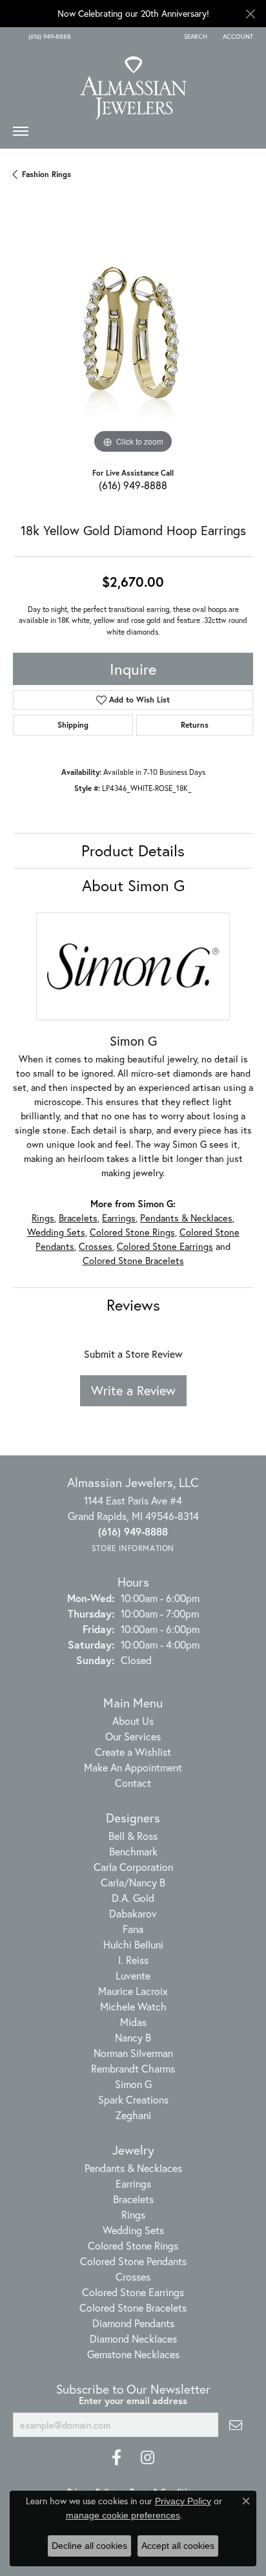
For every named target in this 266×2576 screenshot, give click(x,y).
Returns (195, 725)
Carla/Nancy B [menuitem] (133, 1882)
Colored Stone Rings (132, 1232)
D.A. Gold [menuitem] (133, 1898)
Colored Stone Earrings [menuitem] (133, 2292)
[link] (48, 37)
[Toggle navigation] (21, 134)
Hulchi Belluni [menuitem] (133, 1944)
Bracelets (78, 1218)
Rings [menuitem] (133, 2214)
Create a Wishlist (133, 1752)
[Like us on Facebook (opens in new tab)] (117, 2458)
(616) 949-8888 (133, 485)
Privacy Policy (183, 2501)
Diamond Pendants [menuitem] (133, 2323)
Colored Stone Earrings (165, 1246)
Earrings (119, 1218)
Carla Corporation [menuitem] (133, 1867)
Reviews (133, 1305)
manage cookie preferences (123, 2515)
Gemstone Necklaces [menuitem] (133, 2354)
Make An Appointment (133, 1767)
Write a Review (133, 1390)
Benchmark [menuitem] (133, 1851)
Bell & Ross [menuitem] (133, 1836)
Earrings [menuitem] (133, 2183)
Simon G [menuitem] (133, 2084)
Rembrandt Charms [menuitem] (133, 2068)
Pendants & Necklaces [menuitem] (133, 2168)
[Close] (250, 14)
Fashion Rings (46, 174)
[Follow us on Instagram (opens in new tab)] (148, 2458)
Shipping (73, 725)
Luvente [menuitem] (133, 1975)
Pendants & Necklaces (186, 1218)
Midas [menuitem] (133, 2022)
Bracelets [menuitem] (133, 2199)
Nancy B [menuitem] (133, 2037)
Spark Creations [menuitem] (133, 2099)
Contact (133, 1783)
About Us (133, 1721)
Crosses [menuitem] (133, 2276)
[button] (194, 37)
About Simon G (133, 885)
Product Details (133, 850)
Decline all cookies (89, 2546)
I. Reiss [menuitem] (133, 1960)
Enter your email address (133, 2401)
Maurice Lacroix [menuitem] (133, 1991)
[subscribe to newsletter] (236, 2425)
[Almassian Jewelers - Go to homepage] (133, 83)
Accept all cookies (178, 2546)
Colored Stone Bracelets (133, 1261)
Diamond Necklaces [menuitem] (133, 2338)
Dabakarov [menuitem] (133, 1913)
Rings (43, 1218)
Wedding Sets (56, 1232)
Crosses (96, 1246)
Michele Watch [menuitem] (133, 2006)
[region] (133, 337)
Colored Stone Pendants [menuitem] (133, 2261)
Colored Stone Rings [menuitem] (133, 2245)
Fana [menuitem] (133, 1929)
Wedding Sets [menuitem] (133, 2230)
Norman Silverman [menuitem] (133, 2053)
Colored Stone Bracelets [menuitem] (133, 2307)
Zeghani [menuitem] (133, 2115)
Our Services (133, 1736)
